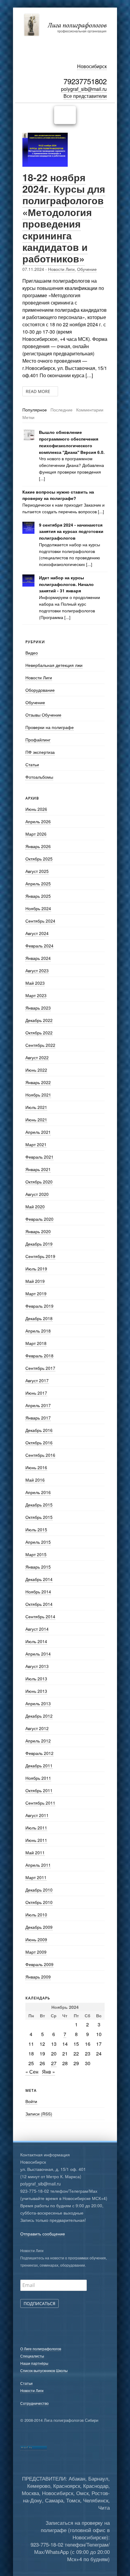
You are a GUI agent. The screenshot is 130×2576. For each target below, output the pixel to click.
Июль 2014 (36, 1641)
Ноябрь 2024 (38, 908)
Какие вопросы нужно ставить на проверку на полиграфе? (58, 495)
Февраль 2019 (39, 1306)
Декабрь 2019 (39, 1244)
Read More (39, 391)
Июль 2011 (36, 1828)
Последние (62, 410)
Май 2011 (35, 1852)
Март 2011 (36, 1877)
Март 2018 (36, 1343)
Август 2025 (37, 871)
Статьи (32, 764)
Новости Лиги (61, 269)
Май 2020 (35, 1206)
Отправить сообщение (43, 2234)
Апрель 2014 (38, 1654)
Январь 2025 (38, 896)
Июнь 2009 (36, 1939)
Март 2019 (36, 1293)
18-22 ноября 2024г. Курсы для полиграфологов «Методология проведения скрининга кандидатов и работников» (64, 218)
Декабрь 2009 (39, 1927)
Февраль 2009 (39, 1964)
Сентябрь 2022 (40, 1045)
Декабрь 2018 (39, 1318)
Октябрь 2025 (39, 859)
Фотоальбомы (39, 777)
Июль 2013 (36, 1679)
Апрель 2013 (38, 1703)
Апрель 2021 (38, 1132)
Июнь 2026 (36, 809)
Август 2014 (37, 1629)
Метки (28, 417)
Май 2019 (35, 1281)
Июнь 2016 (36, 1467)
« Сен (32, 2072)
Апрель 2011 (38, 1865)
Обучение (87, 269)
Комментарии (90, 410)
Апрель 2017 (38, 1405)
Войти (31, 2101)
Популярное (35, 410)
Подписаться (39, 2303)
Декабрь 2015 (39, 1505)
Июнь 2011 (36, 1840)
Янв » (49, 2072)
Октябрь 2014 (39, 1604)
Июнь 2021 (36, 1120)
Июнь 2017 (36, 1393)
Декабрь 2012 (39, 1716)
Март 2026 (36, 834)
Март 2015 (36, 1554)
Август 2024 (37, 933)
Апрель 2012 (38, 1741)
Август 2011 (37, 1815)
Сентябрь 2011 (40, 1803)
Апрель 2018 (38, 1331)
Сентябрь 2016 (40, 1455)
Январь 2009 (38, 1977)
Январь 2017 (38, 1418)
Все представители (85, 96)
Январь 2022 (38, 1082)
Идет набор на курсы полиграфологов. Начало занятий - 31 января (66, 584)
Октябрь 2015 (39, 1517)
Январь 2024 (38, 958)
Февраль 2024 (39, 946)
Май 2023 (35, 983)
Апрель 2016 (38, 1492)
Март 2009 (36, 1952)
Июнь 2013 (36, 1691)
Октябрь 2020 (39, 1182)
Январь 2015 (38, 1567)
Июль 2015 (36, 1529)
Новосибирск (92, 66)
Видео (32, 653)
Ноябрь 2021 (38, 1095)
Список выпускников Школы (44, 2370)
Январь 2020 (38, 1231)
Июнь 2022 (36, 1070)
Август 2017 (37, 1380)
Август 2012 (37, 1728)
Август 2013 (37, 1666)
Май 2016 (35, 1480)
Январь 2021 (38, 1169)
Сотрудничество (34, 2403)
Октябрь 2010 (39, 1902)
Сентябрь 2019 (40, 1256)
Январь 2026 (38, 846)
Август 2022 (37, 1057)
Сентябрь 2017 (40, 1368)
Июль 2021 (36, 1107)
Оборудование (40, 690)
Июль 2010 (36, 1915)
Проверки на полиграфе (50, 727)
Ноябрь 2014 (38, 1592)
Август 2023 (37, 970)
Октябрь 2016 (39, 1443)
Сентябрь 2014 (40, 1616)
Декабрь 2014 (39, 1579)
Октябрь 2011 (39, 1790)
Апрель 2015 (38, 1542)
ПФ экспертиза (40, 752)
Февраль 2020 (39, 1219)
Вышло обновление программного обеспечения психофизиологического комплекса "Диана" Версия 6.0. (72, 442)
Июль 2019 (36, 1269)
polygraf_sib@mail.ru (84, 89)
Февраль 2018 (39, 1356)
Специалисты (32, 2356)
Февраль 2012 (39, 1753)
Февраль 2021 (39, 1157)
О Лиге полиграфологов (41, 2349)
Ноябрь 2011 (38, 1778)
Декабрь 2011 (39, 1766)
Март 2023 (36, 995)
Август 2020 (37, 1194)
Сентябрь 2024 (40, 921)
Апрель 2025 (38, 884)
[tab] (35, 410)
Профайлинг (38, 740)
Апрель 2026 (38, 821)
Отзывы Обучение (43, 715)
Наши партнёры (34, 2363)
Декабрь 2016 (39, 1430)
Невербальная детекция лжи (54, 665)
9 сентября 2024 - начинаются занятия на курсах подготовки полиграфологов (71, 532)
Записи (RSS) (39, 2114)
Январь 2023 (38, 1008)
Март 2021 (36, 1144)
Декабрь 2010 (39, 1890)
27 (54, 2063)
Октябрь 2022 (39, 1033)
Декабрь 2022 (39, 1020)
